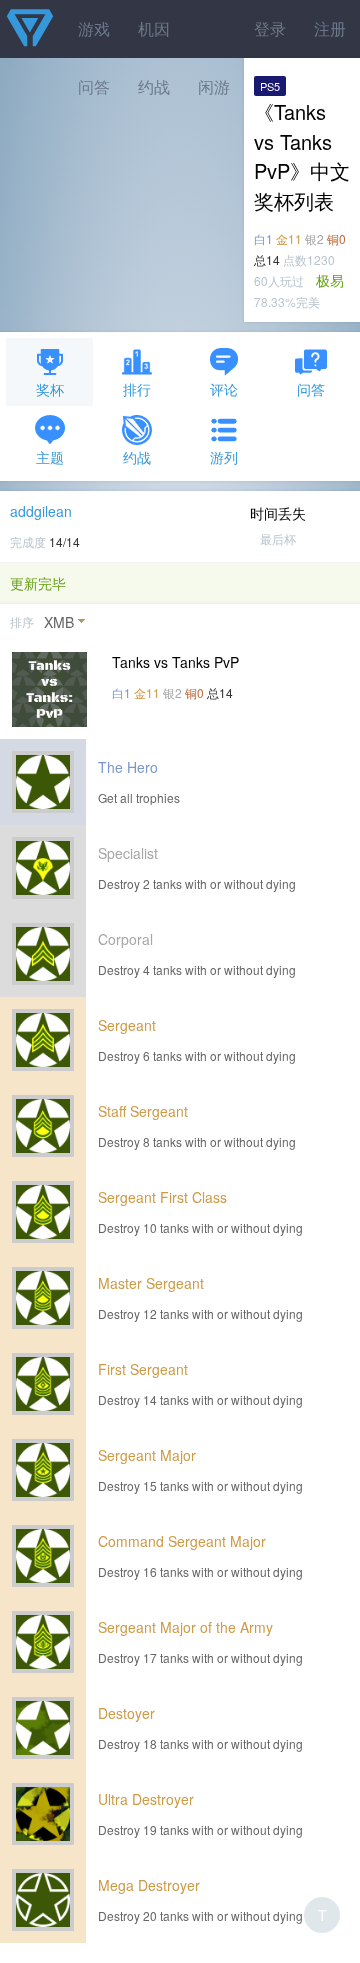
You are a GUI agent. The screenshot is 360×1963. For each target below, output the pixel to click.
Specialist (128, 853)
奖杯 (50, 389)
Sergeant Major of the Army (185, 1627)
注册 (330, 28)
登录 (270, 28)
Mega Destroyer (149, 1885)
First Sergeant (143, 1369)
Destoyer (126, 1713)
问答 (311, 389)
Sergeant (127, 1025)
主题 (50, 457)
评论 (224, 389)
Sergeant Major (147, 1455)
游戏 (94, 28)
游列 (224, 457)
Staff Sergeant (143, 1111)
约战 (137, 457)
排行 (137, 389)
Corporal (125, 939)
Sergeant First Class (162, 1197)
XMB (59, 622)
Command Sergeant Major (182, 1541)
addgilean (41, 511)
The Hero (128, 767)
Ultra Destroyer (146, 1799)
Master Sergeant (151, 1283)
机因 (154, 28)
